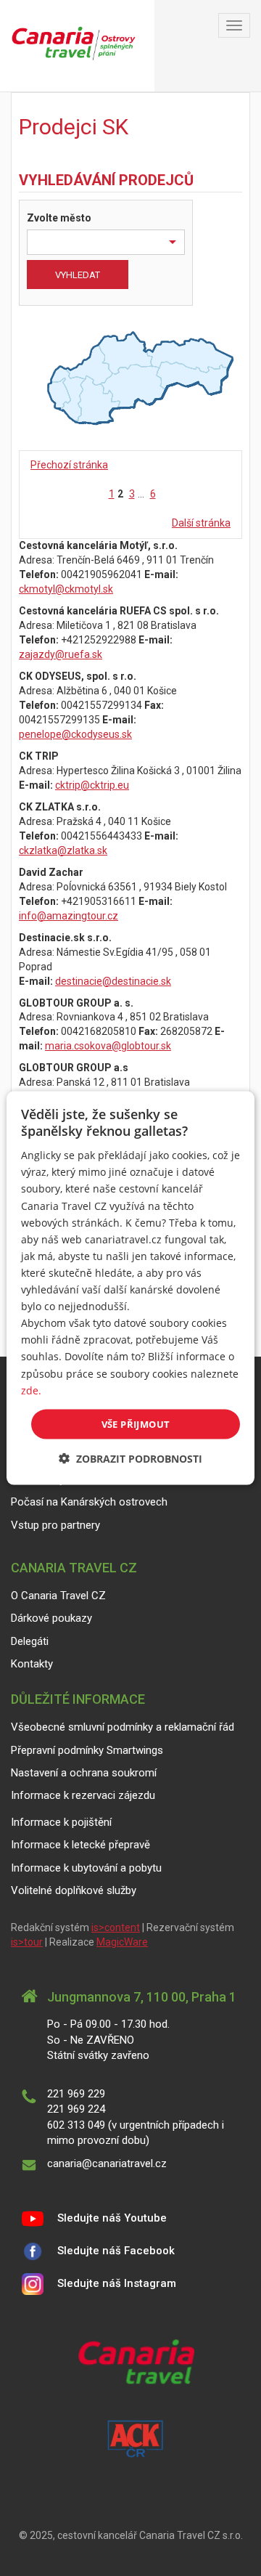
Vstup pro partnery (55, 1525)
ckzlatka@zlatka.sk (63, 850)
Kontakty (32, 1664)
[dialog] (130, 1288)
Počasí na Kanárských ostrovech (89, 1502)
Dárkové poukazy (51, 1618)
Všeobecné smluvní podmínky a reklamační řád (123, 1727)
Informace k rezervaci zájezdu (83, 1795)
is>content (116, 1927)
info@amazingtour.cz (69, 916)
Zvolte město (59, 218)
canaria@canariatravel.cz (107, 2163)
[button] (130, 1459)
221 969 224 (76, 2109)
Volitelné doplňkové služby (74, 1890)
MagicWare (122, 1942)
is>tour (27, 1942)
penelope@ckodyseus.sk (75, 734)
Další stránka (201, 523)
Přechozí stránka (69, 465)
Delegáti (30, 1641)
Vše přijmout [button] (136, 1423)
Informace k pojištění (61, 1822)
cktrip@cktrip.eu (92, 785)
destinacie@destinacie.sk (113, 981)
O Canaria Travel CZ (58, 1596)
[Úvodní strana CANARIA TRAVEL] (77, 46)
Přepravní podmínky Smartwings (87, 1750)
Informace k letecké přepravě (80, 1845)
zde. (31, 1390)
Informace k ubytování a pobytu (86, 1868)
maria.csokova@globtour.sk (108, 1046)
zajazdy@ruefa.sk (61, 654)
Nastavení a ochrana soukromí (84, 1773)
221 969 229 (76, 2094)
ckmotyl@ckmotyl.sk (66, 589)
